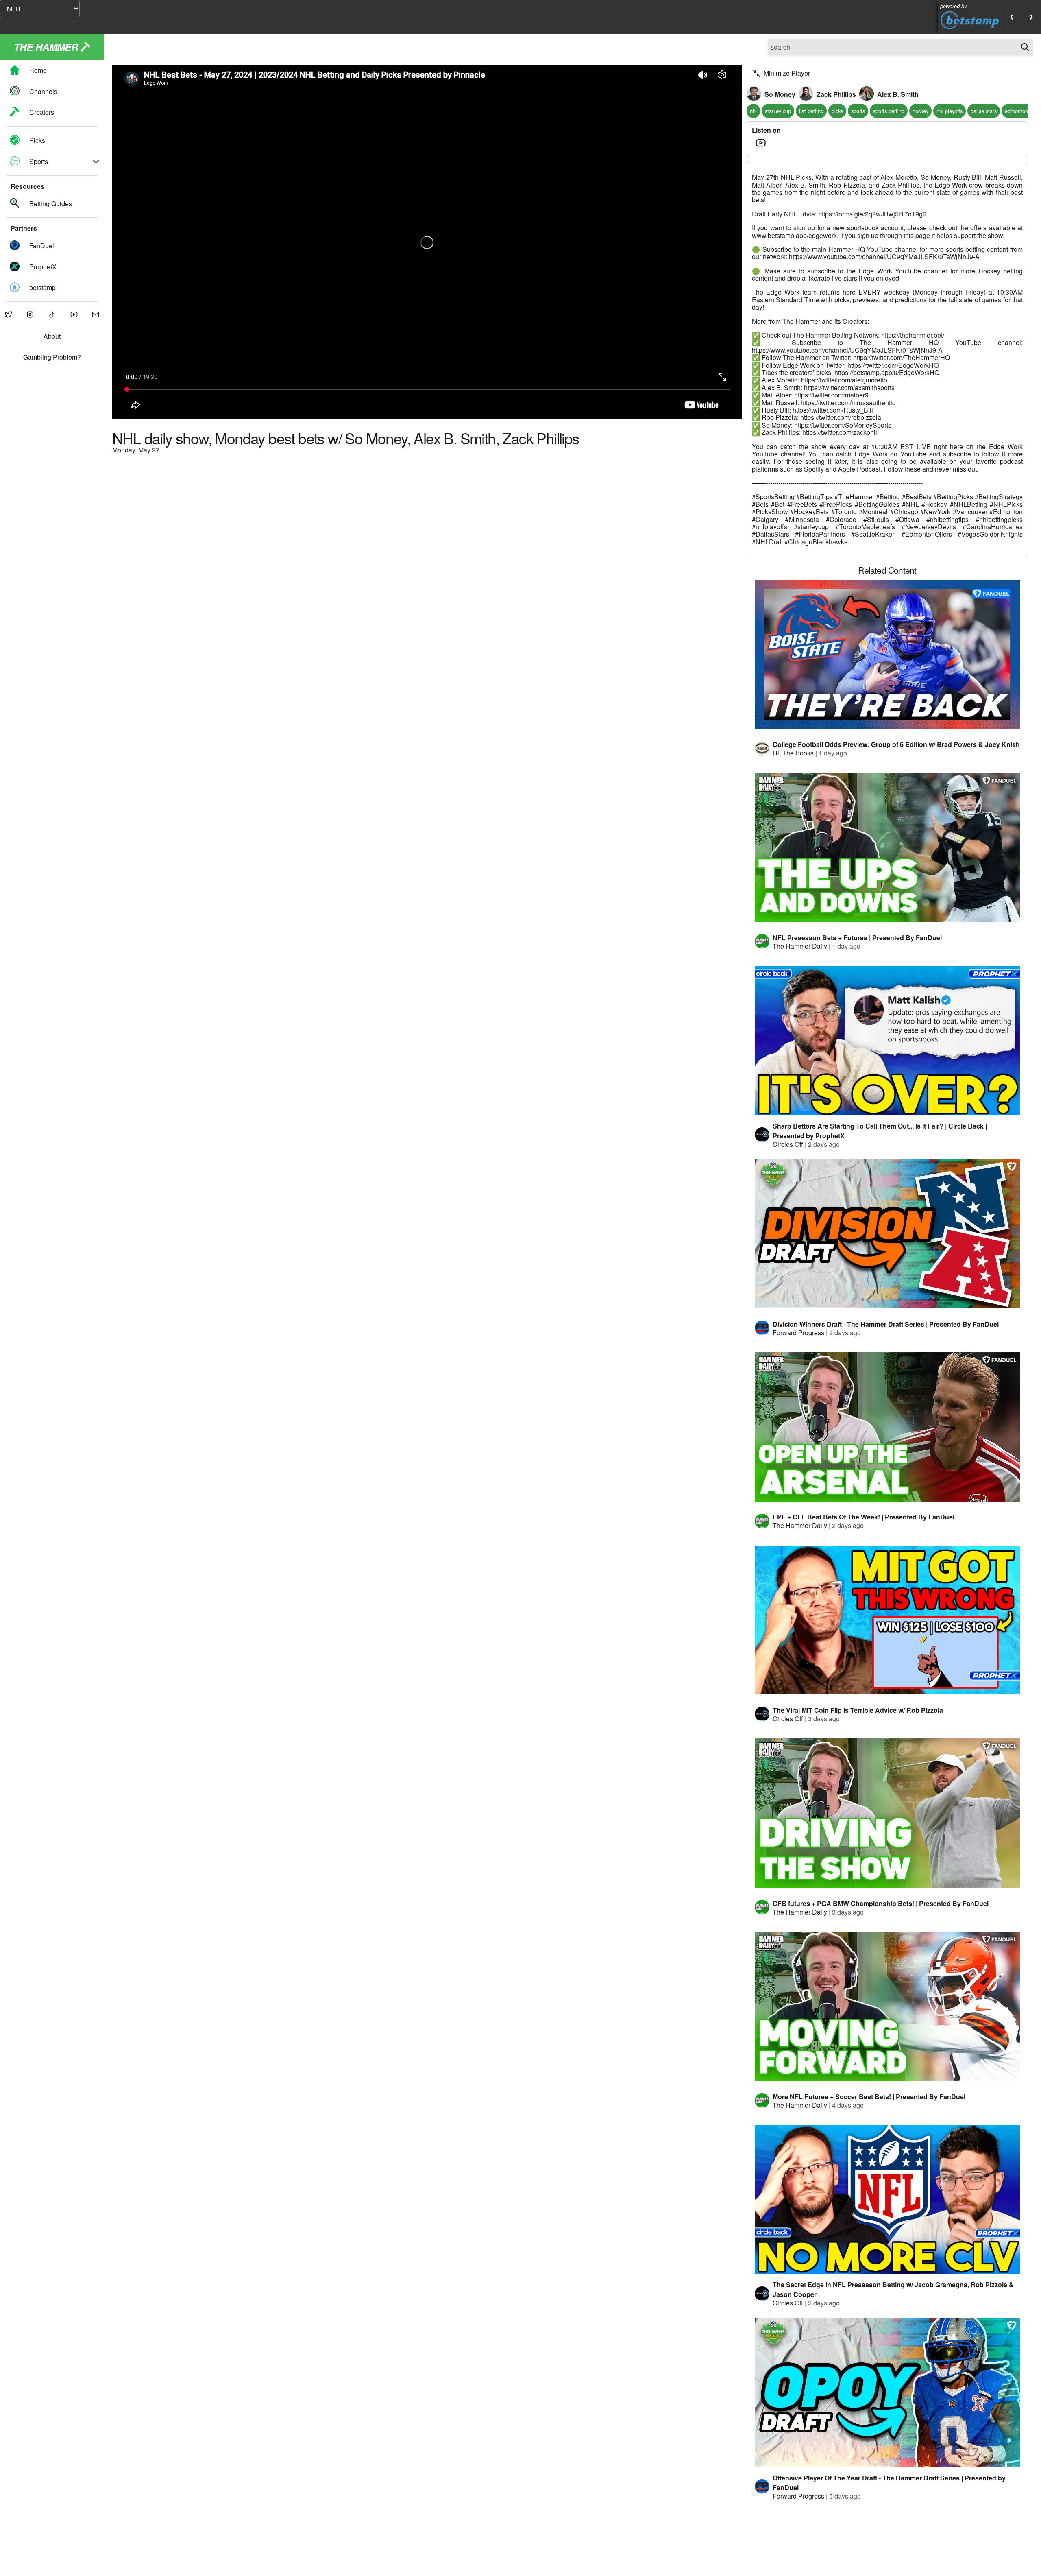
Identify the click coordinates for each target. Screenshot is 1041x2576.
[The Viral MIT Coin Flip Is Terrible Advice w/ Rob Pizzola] (887, 1620)
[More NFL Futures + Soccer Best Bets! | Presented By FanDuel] (887, 2006)
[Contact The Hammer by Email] (96, 315)
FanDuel (42, 246)
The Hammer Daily (800, 946)
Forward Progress (798, 1333)
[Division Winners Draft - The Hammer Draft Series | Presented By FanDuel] (887, 1234)
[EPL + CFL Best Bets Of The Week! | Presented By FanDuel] (887, 1427)
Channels (43, 91)
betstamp (42, 287)
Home (38, 71)
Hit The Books (793, 753)
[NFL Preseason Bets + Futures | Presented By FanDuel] (887, 848)
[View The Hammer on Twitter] (9, 315)
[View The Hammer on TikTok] (52, 315)
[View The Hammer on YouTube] (74, 315)
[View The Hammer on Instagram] (30, 315)
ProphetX (43, 267)
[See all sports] (96, 162)
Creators (42, 112)
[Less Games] (1012, 17)
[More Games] (1031, 17)
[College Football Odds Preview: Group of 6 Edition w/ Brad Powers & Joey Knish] (887, 654)
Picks (37, 141)
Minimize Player (787, 73)
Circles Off (788, 1144)
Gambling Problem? (52, 357)
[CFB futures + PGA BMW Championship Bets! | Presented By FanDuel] (887, 1813)
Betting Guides (51, 204)
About (52, 337)
